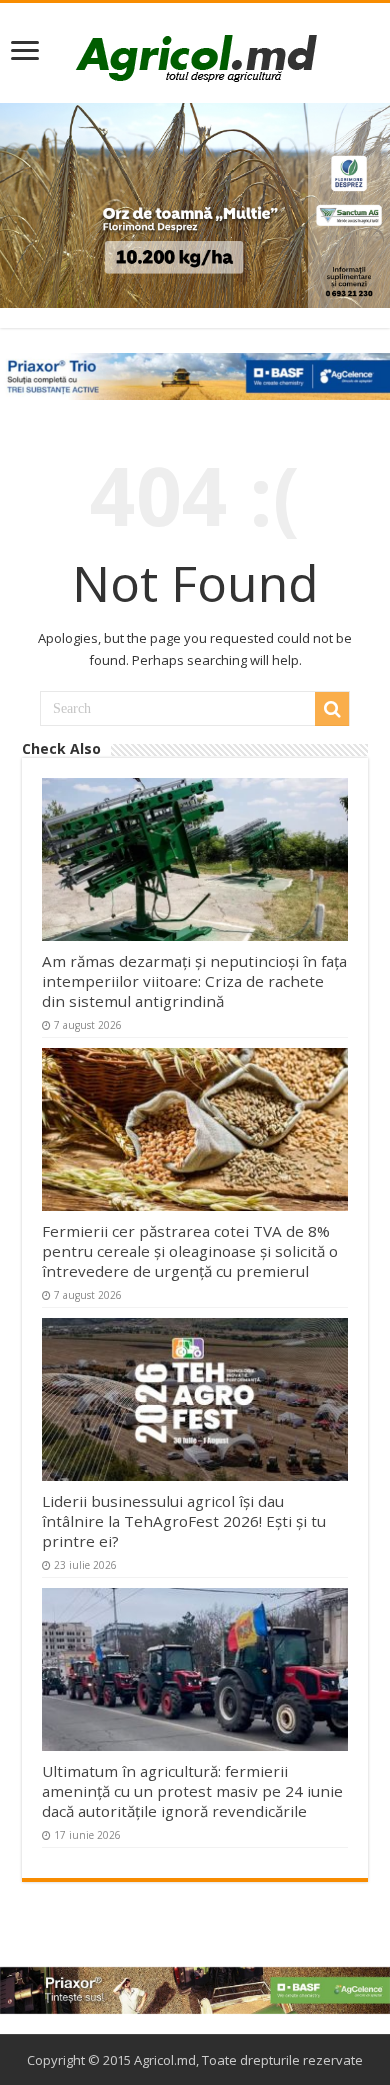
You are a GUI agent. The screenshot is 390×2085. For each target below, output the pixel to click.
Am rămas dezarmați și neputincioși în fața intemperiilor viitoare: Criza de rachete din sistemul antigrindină (194, 981)
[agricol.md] (195, 58)
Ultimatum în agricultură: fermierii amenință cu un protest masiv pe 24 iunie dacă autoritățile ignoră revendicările (192, 1791)
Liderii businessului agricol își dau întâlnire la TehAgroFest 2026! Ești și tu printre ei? (184, 1521)
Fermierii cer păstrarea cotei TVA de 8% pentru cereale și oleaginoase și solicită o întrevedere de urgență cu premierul (190, 1251)
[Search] (332, 709)
